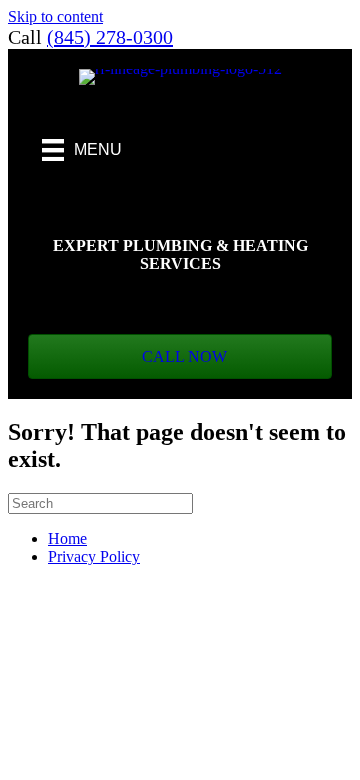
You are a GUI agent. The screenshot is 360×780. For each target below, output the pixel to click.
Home (67, 538)
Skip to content (55, 16)
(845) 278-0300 (110, 37)
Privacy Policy (94, 556)
